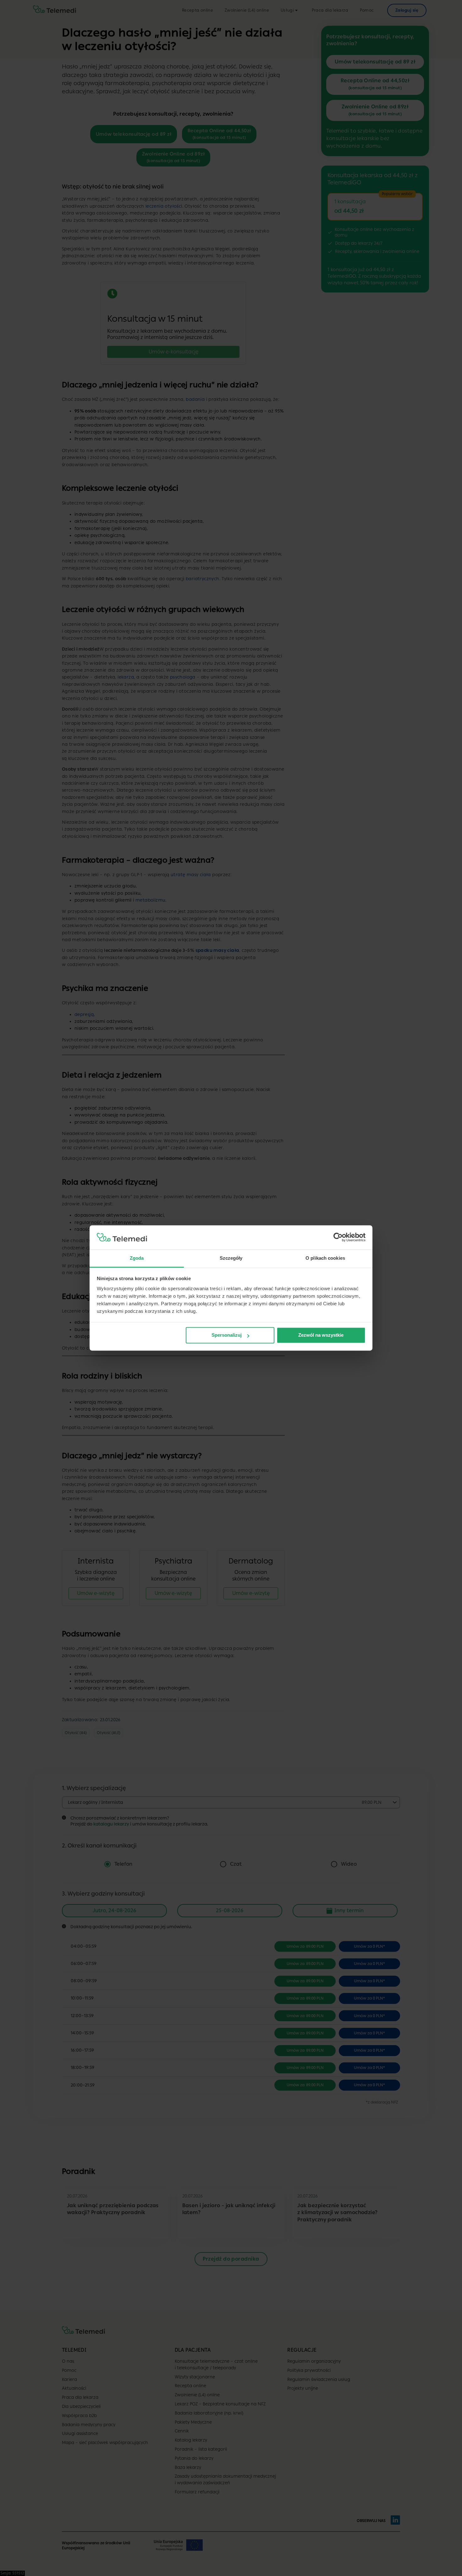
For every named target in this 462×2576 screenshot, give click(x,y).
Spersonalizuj (227, 1335)
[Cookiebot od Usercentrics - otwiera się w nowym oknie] (338, 1237)
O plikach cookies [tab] (325, 1258)
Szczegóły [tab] (231, 1258)
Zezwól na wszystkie (321, 1335)
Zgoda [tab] (137, 1258)
